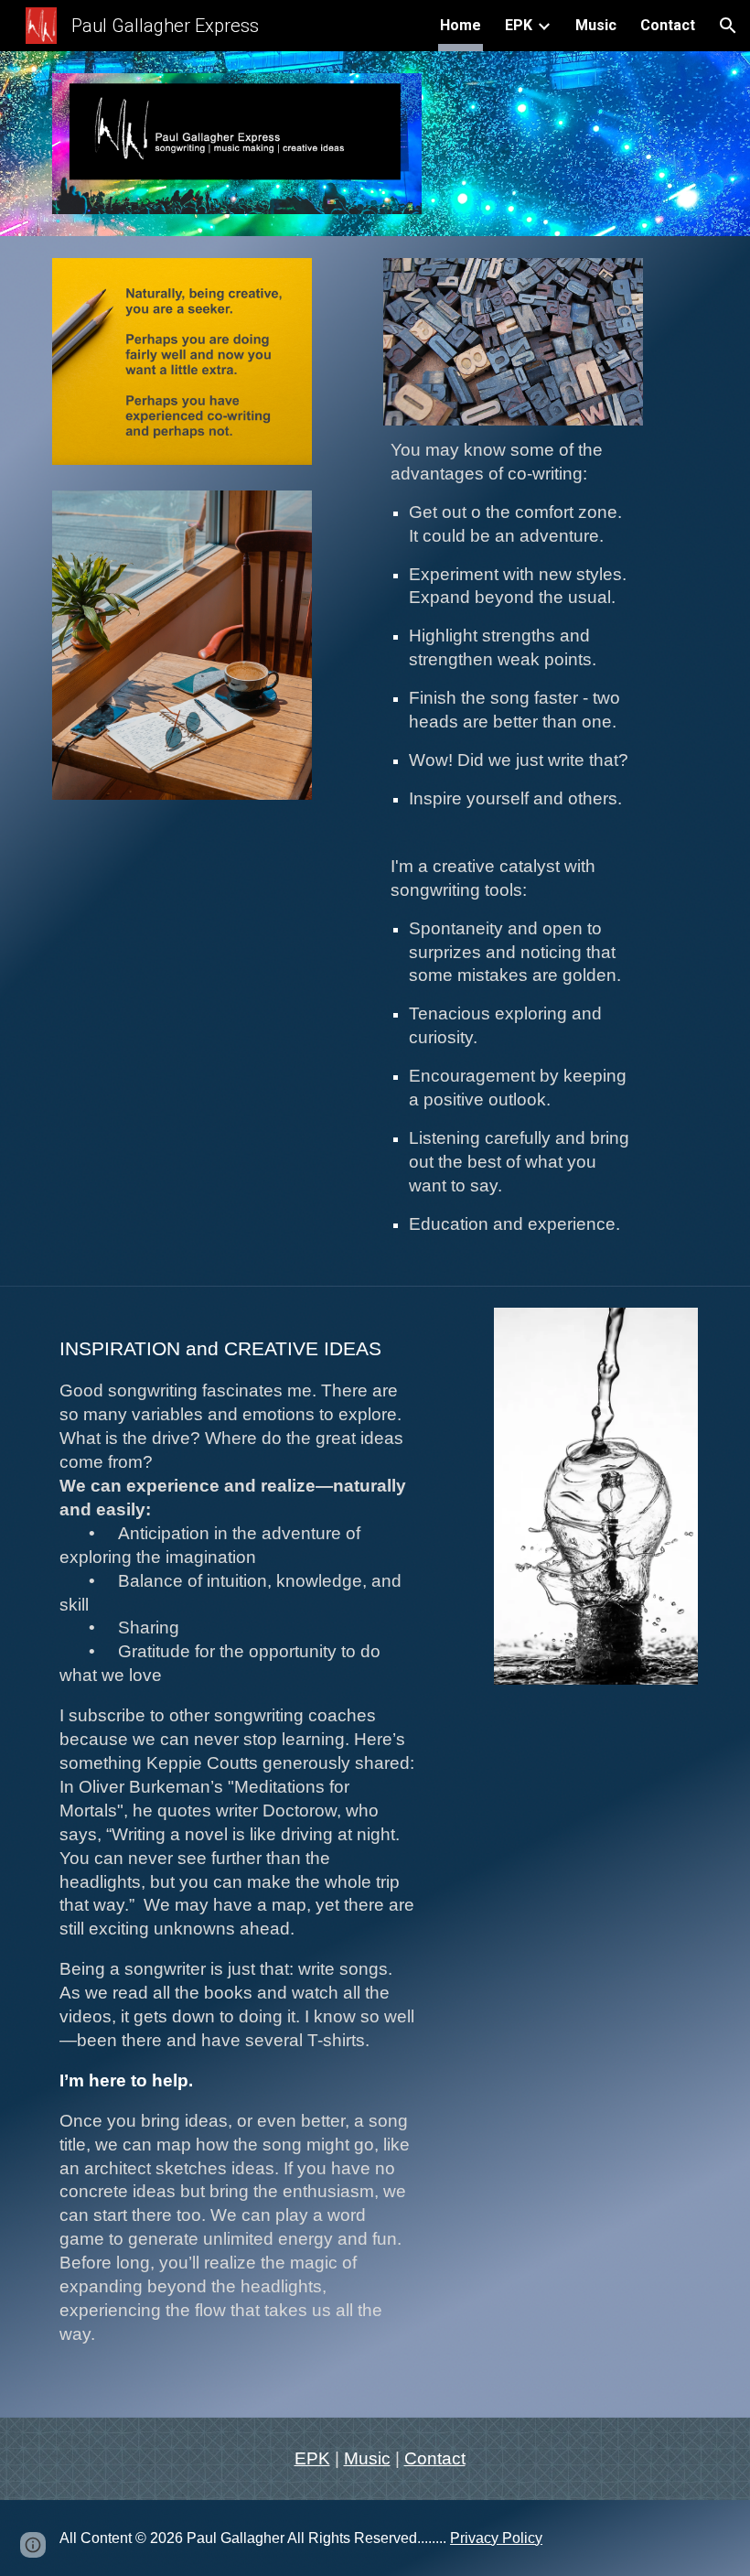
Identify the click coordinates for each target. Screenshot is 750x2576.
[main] (513, 845)
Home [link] (461, 25)
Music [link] (596, 25)
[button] (728, 26)
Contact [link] (668, 25)
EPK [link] (519, 25)
